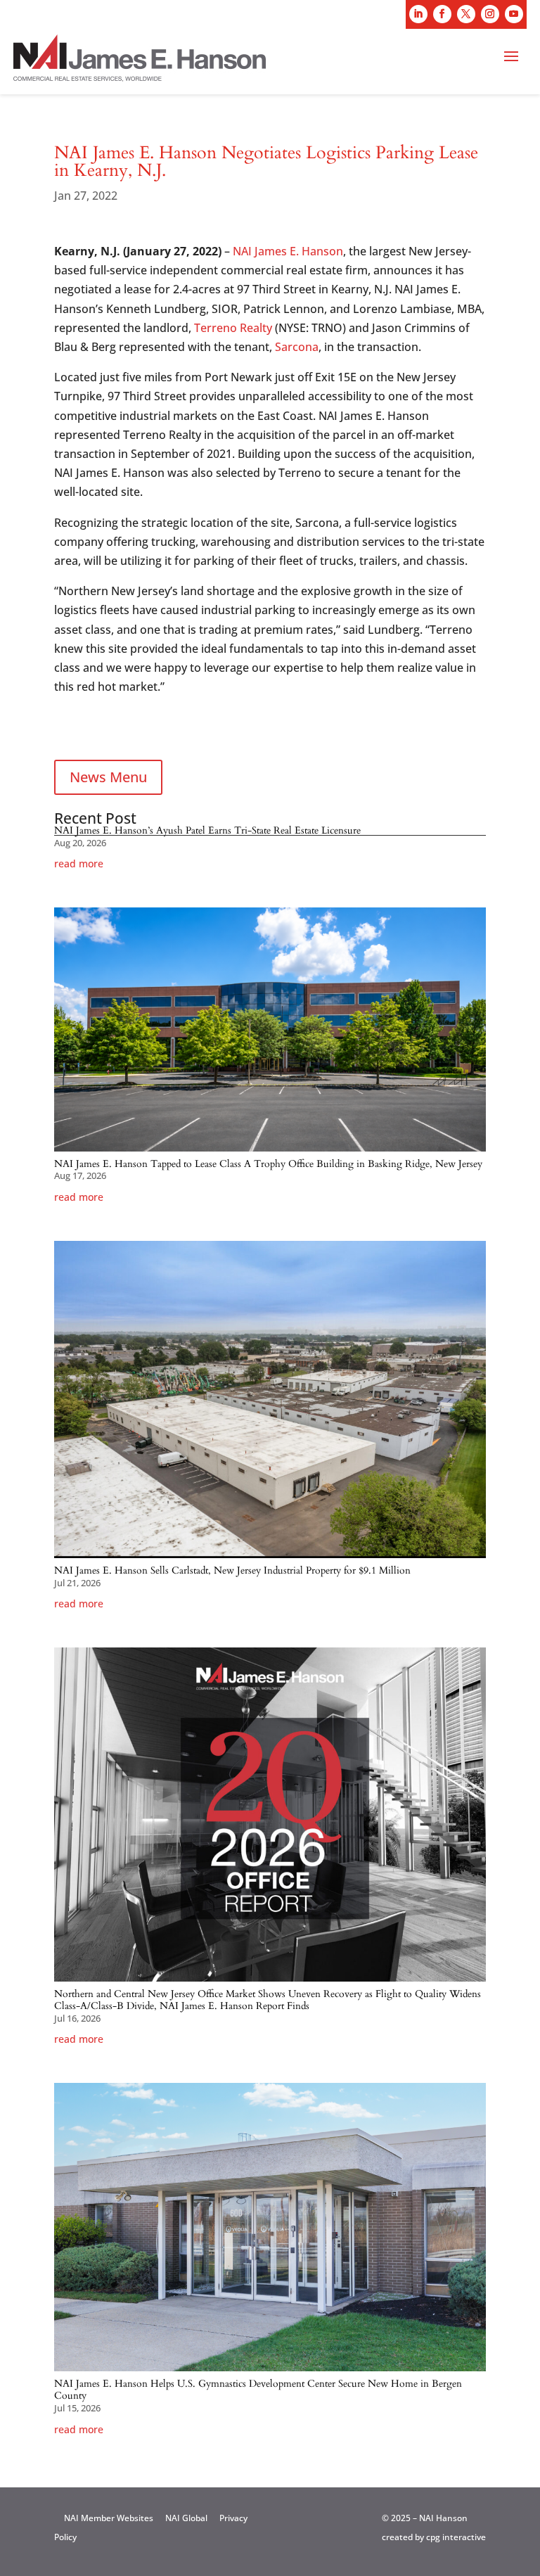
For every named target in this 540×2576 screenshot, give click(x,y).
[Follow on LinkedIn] (418, 14)
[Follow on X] (466, 14)
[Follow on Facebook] (442, 14)
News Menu (108, 777)
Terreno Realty (233, 328)
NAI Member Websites (109, 2518)
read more (79, 864)
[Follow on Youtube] (514, 14)
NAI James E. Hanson (288, 251)
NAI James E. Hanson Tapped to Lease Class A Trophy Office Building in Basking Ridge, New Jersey (268, 1164)
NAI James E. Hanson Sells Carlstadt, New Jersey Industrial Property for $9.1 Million (232, 1570)
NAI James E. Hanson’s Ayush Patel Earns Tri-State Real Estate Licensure (207, 830)
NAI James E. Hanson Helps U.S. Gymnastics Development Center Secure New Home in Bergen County (258, 2390)
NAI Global (186, 2518)
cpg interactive (456, 2537)
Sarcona (297, 347)
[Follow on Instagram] (490, 14)
